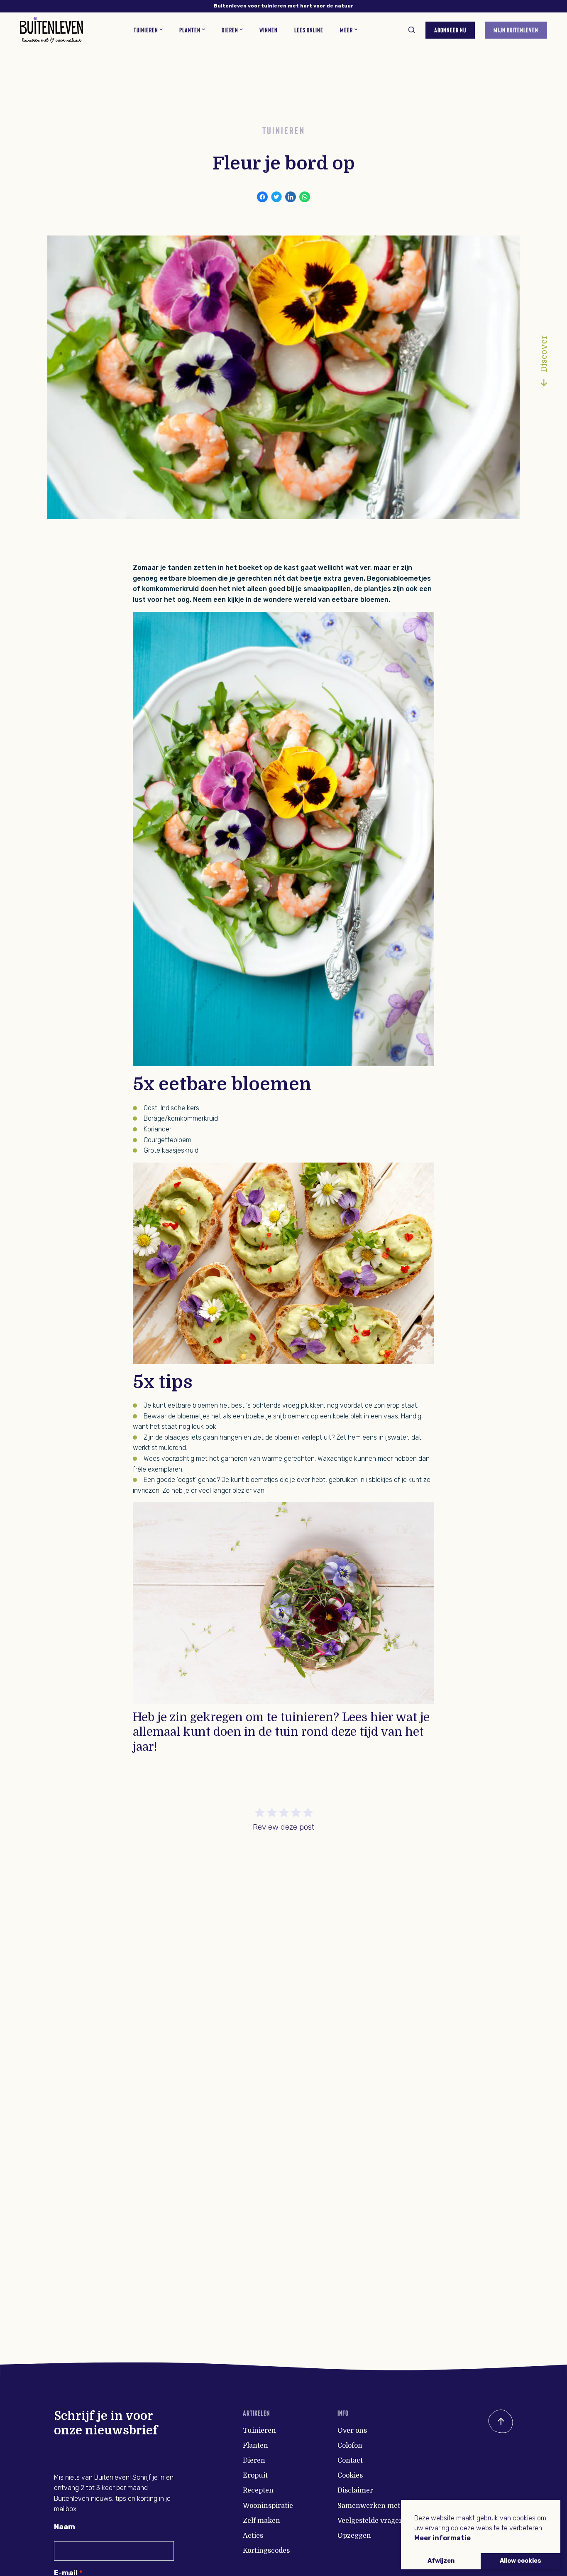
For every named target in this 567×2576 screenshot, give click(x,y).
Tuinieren (259, 2431)
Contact (350, 2461)
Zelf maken (262, 2521)
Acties (253, 2536)
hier (382, 1717)
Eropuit (255, 2475)
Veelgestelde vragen (370, 2521)
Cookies (350, 2475)
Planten (255, 2446)
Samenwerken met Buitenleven (390, 2506)
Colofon (350, 2446)
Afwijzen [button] (441, 2561)
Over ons (352, 2431)
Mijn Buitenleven (516, 30)
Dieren (254, 2461)
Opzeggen (354, 2536)
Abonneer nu (450, 30)
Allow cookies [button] (521, 2561)
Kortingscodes (266, 2551)
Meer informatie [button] (442, 2538)
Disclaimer (355, 2490)
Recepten (258, 2490)
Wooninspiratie (268, 2506)
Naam (65, 2527)
